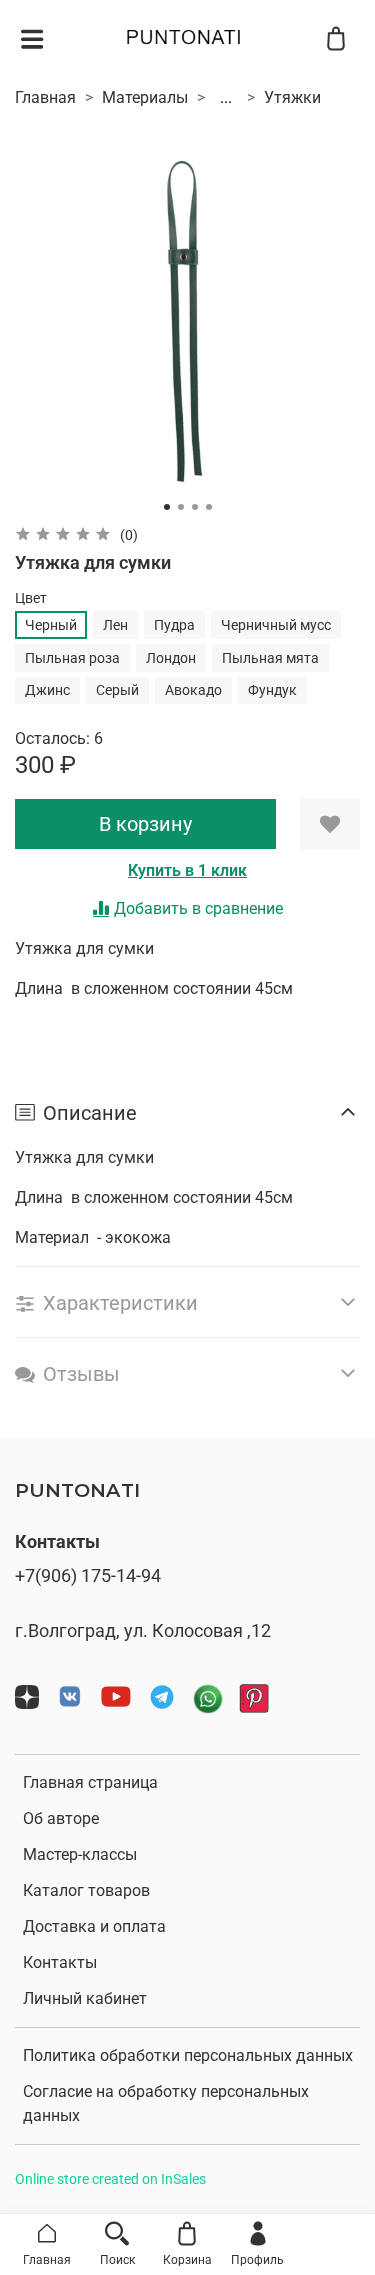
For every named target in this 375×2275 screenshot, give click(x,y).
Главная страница (90, 1782)
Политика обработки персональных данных (188, 2055)
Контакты (60, 1962)
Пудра (174, 625)
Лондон (171, 658)
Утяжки (292, 97)
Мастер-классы (80, 1854)
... (226, 98)
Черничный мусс (276, 625)
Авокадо (193, 690)
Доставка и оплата (94, 1926)
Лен (115, 625)
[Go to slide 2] (181, 507)
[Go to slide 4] (209, 507)
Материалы (145, 97)
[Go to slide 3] (195, 507)
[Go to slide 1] (167, 507)
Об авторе (61, 1818)
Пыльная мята (270, 658)
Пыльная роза (72, 658)
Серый (117, 690)
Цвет (31, 598)
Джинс (47, 690)
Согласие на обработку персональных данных (166, 2103)
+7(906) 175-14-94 (88, 1576)
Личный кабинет (85, 1998)
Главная (45, 97)
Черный (51, 625)
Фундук (272, 690)
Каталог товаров (86, 1890)
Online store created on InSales (110, 2179)
